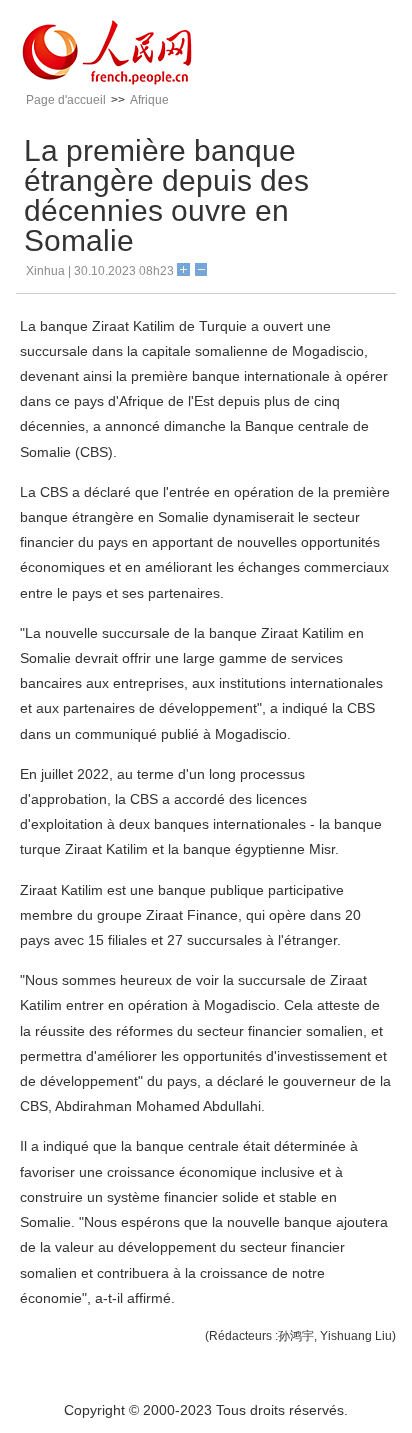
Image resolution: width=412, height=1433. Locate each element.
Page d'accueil (66, 100)
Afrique (149, 100)
